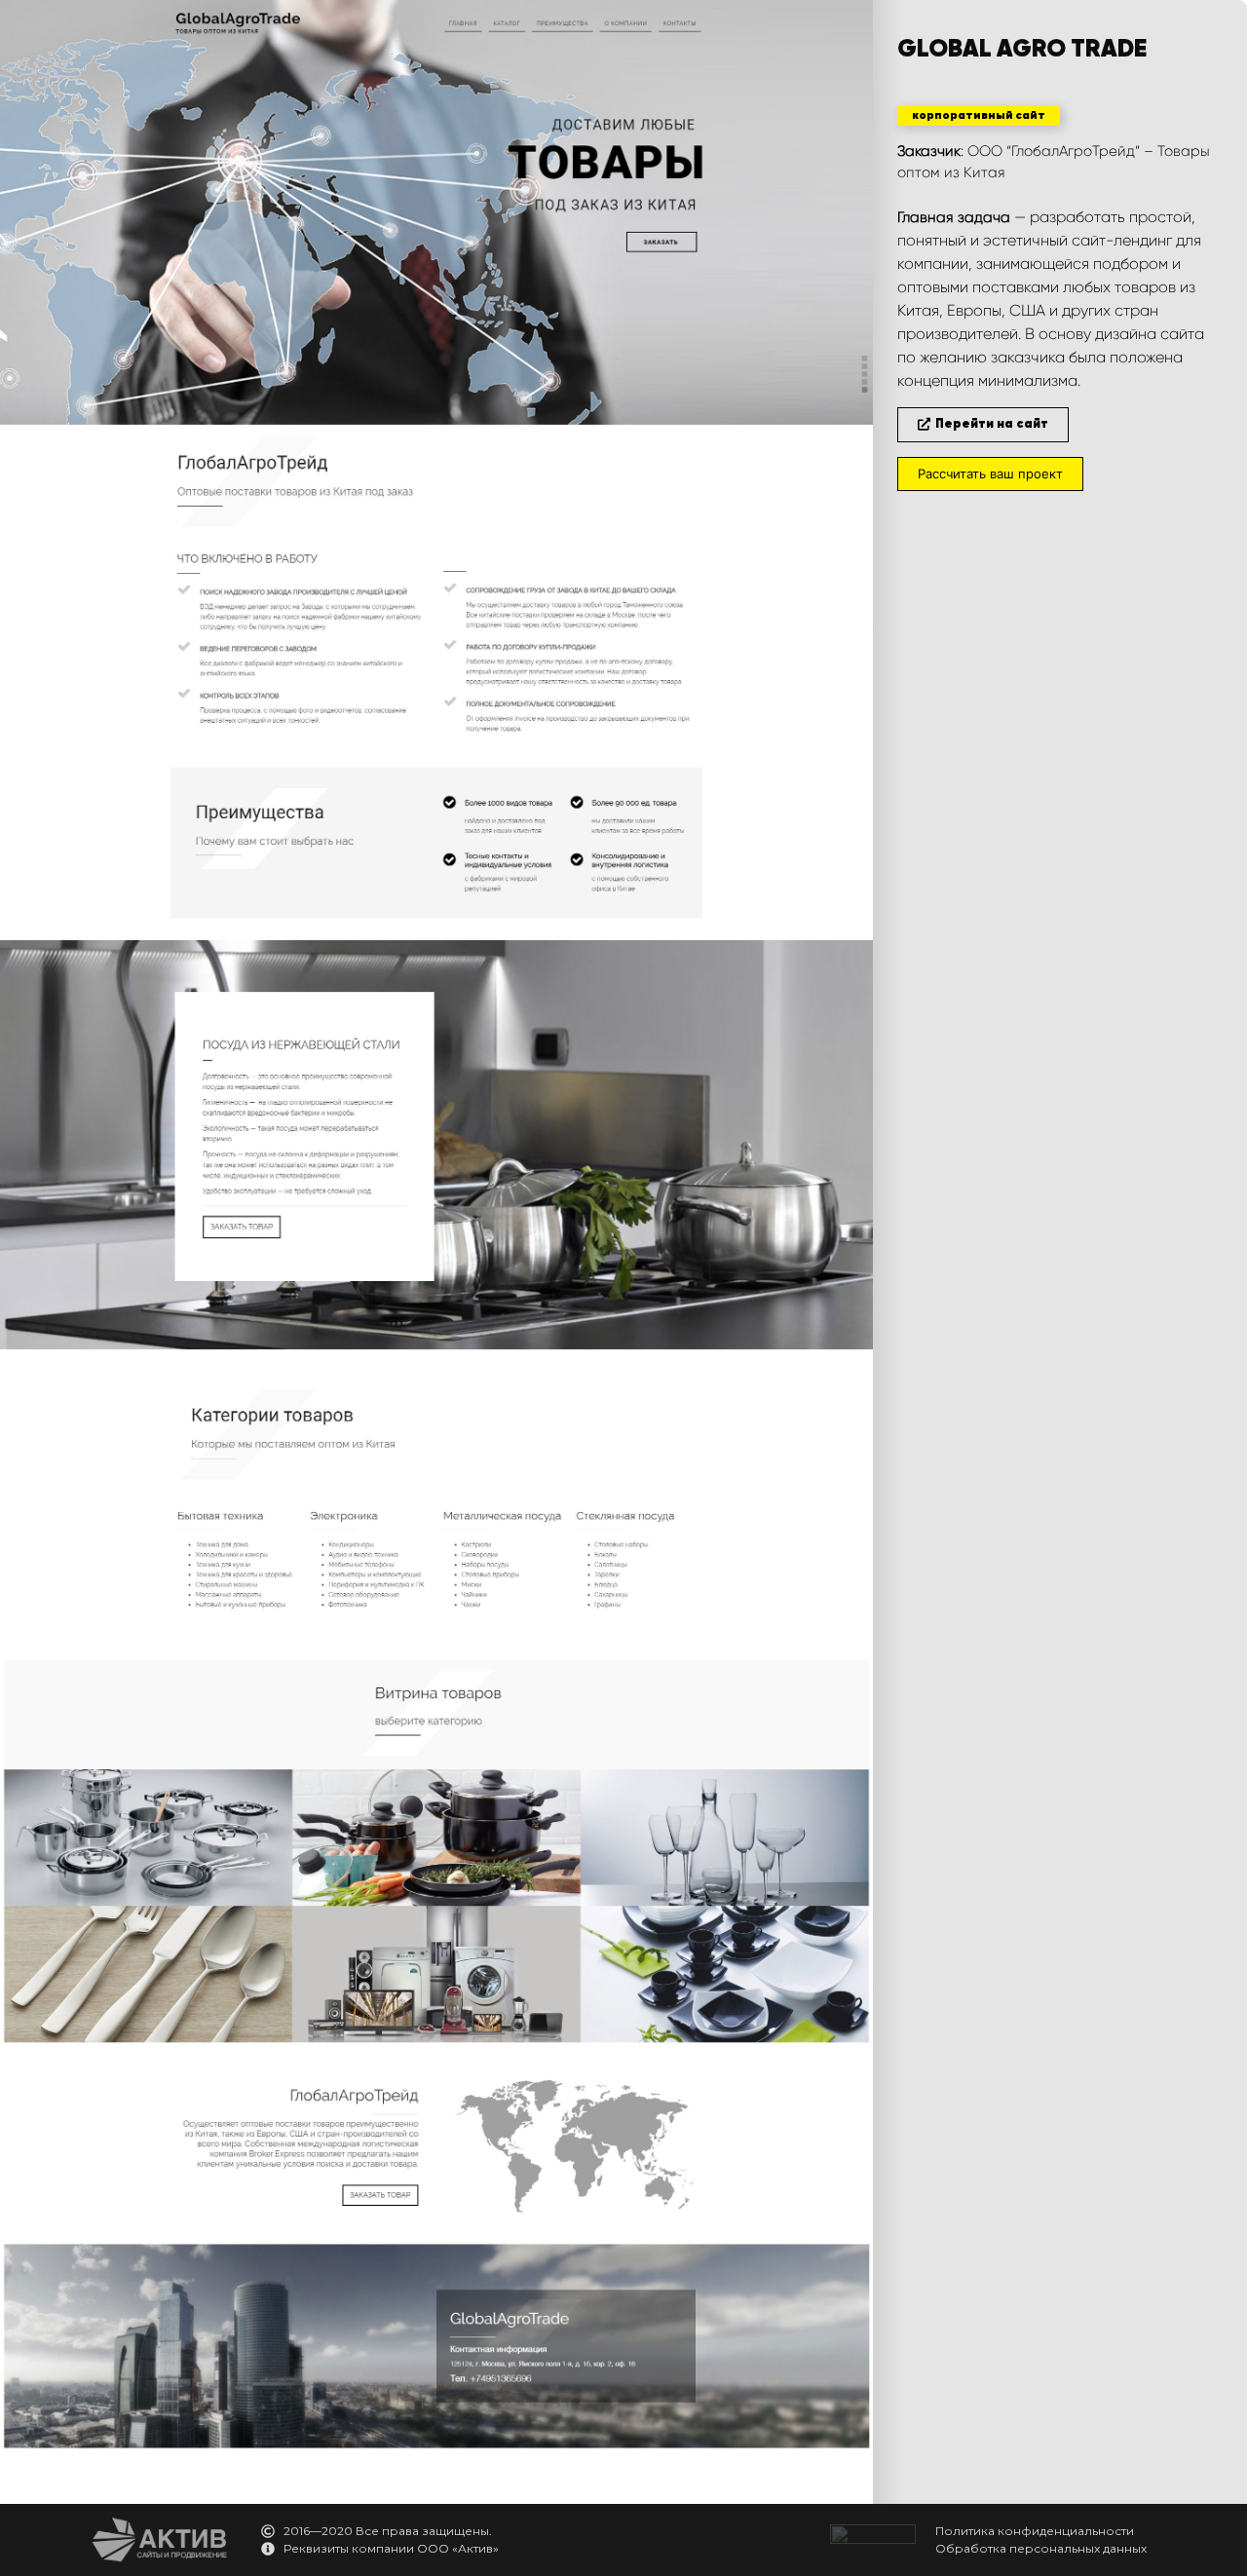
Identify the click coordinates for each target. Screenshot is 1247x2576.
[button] (979, 115)
